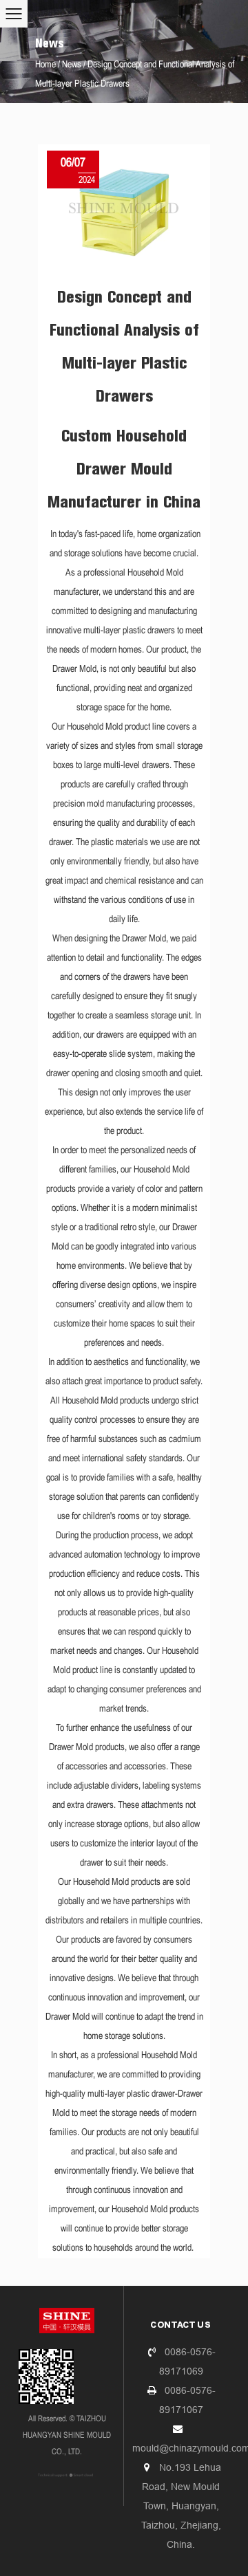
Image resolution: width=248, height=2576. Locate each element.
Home (45, 65)
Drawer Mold (74, 669)
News (72, 65)
